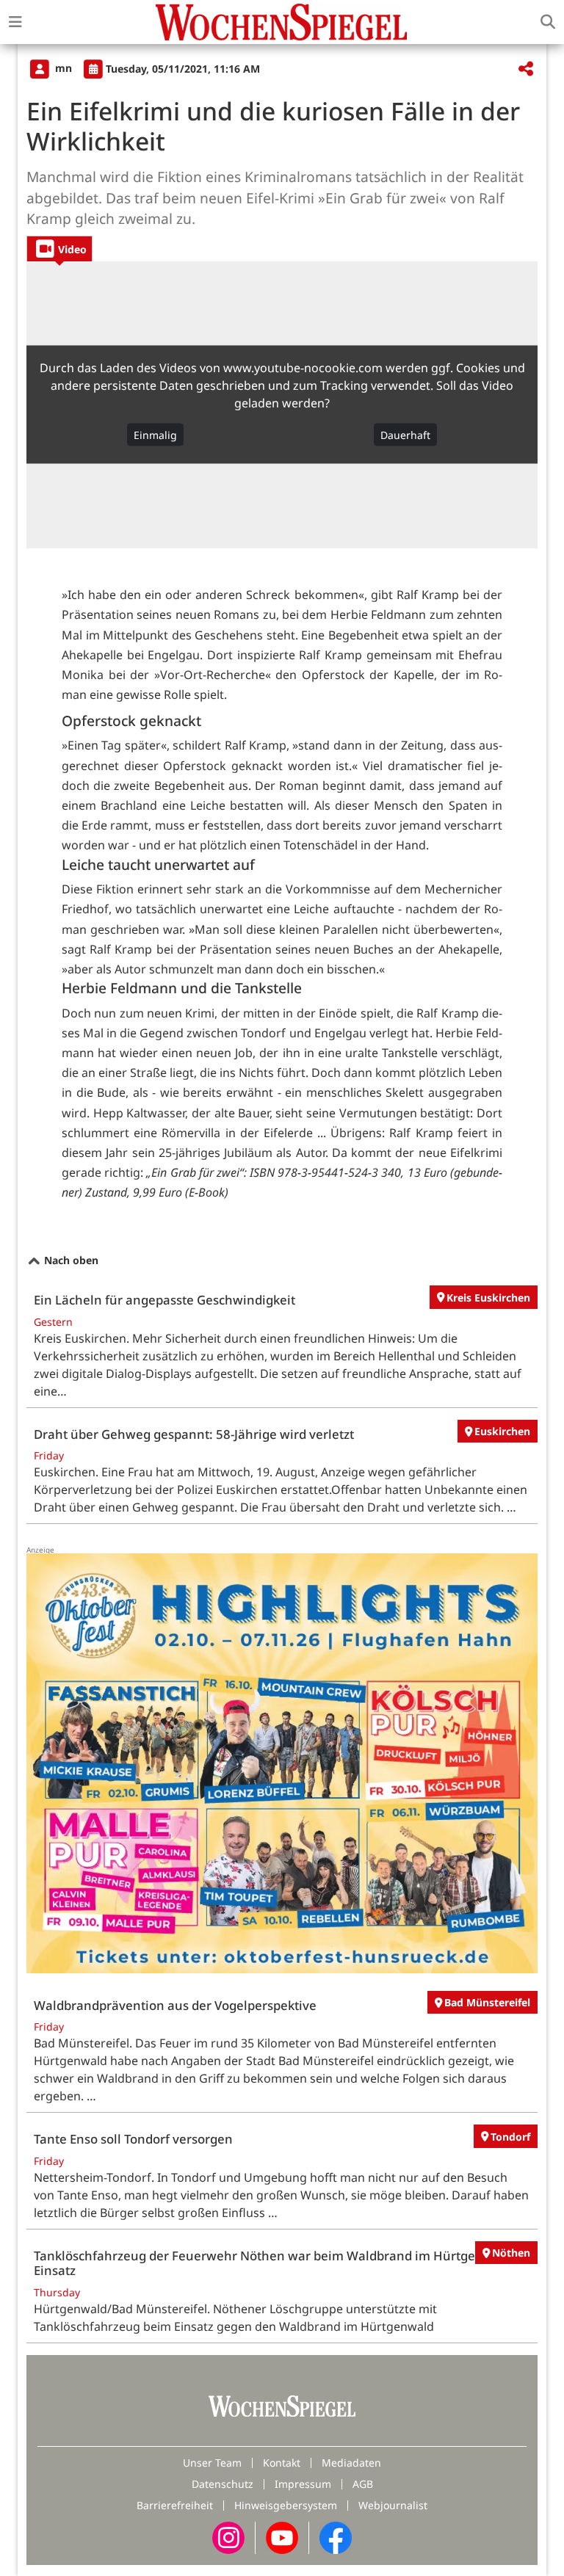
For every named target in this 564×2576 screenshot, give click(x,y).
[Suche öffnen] (548, 22)
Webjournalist (393, 2505)
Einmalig (155, 435)
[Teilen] (526, 69)
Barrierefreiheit (175, 2505)
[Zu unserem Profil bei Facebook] (336, 2536)
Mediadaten (351, 2463)
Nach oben (70, 1260)
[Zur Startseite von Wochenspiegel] (281, 22)
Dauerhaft (405, 435)
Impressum (303, 2484)
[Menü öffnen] (15, 22)
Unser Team (212, 2463)
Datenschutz (223, 2484)
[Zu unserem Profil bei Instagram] (228, 2536)
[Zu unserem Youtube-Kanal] (282, 2536)
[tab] (59, 248)
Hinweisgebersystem (286, 2505)
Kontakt (282, 2463)
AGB (363, 2484)
